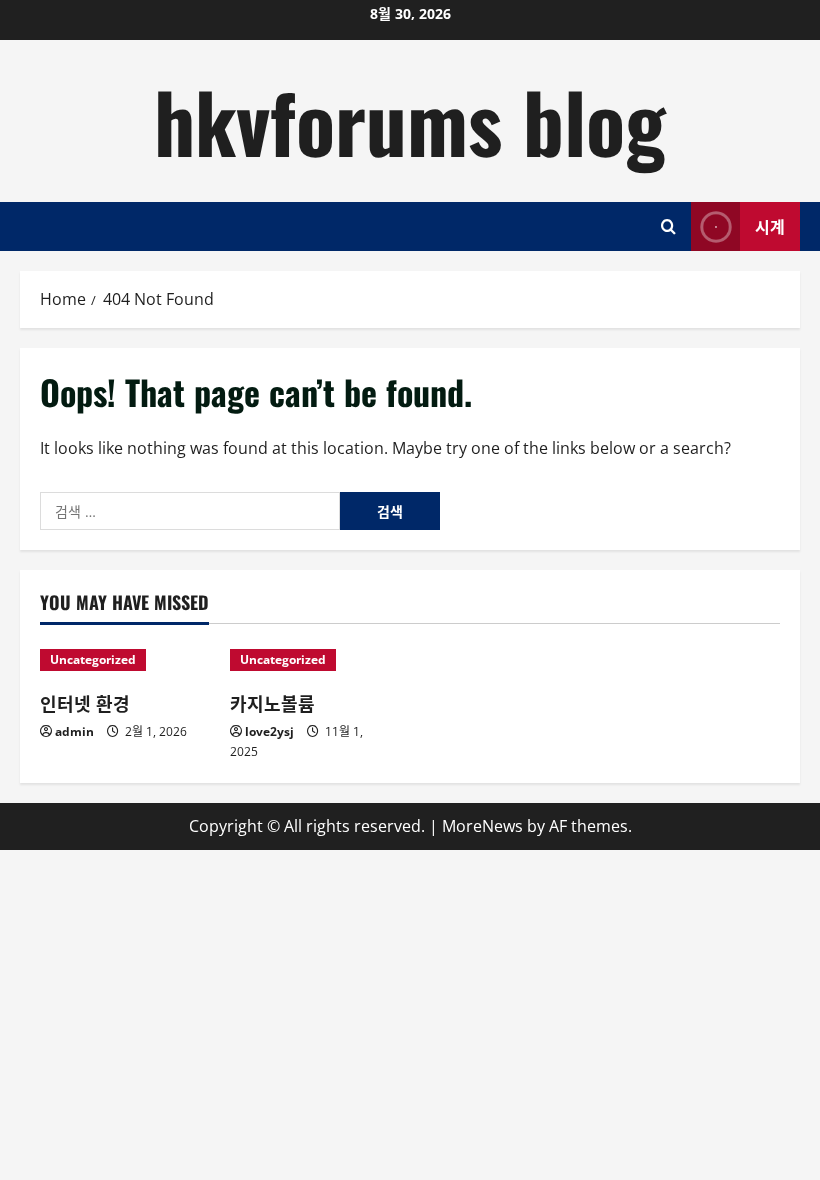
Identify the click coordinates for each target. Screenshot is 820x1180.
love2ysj (269, 731)
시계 (770, 225)
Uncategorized (93, 659)
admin (74, 731)
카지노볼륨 (272, 703)
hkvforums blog (410, 120)
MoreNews (482, 826)
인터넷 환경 (85, 703)
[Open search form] (668, 226)
